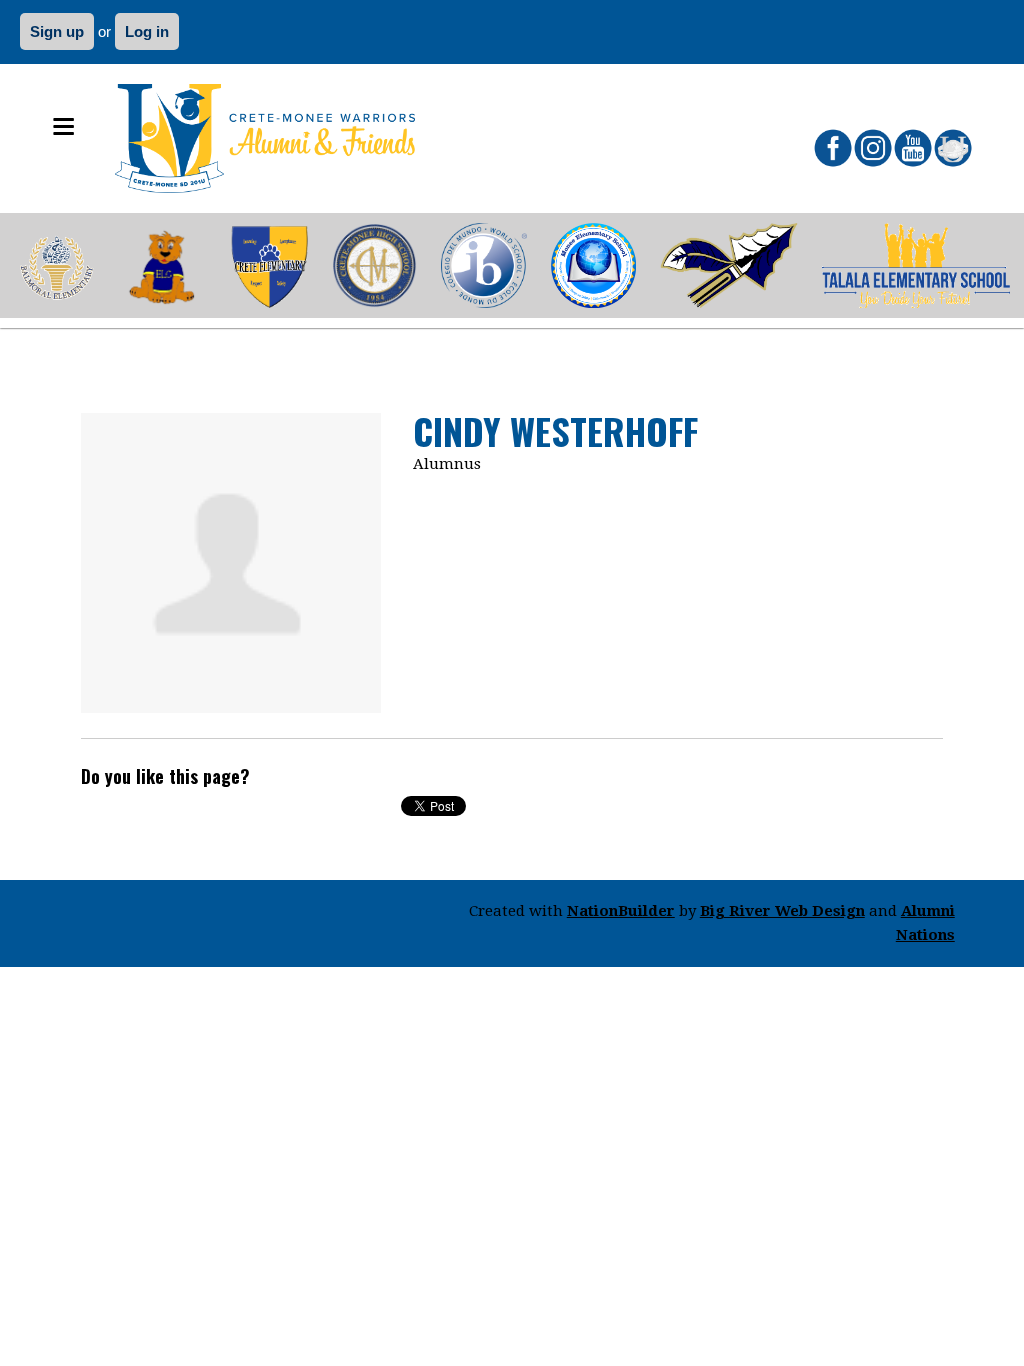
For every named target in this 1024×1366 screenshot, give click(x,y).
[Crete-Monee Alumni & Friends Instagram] (873, 148)
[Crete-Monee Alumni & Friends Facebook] (833, 148)
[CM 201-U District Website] (953, 148)
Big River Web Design (782, 911)
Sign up (57, 31)
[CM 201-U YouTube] (913, 148)
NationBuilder (621, 911)
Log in (147, 31)
